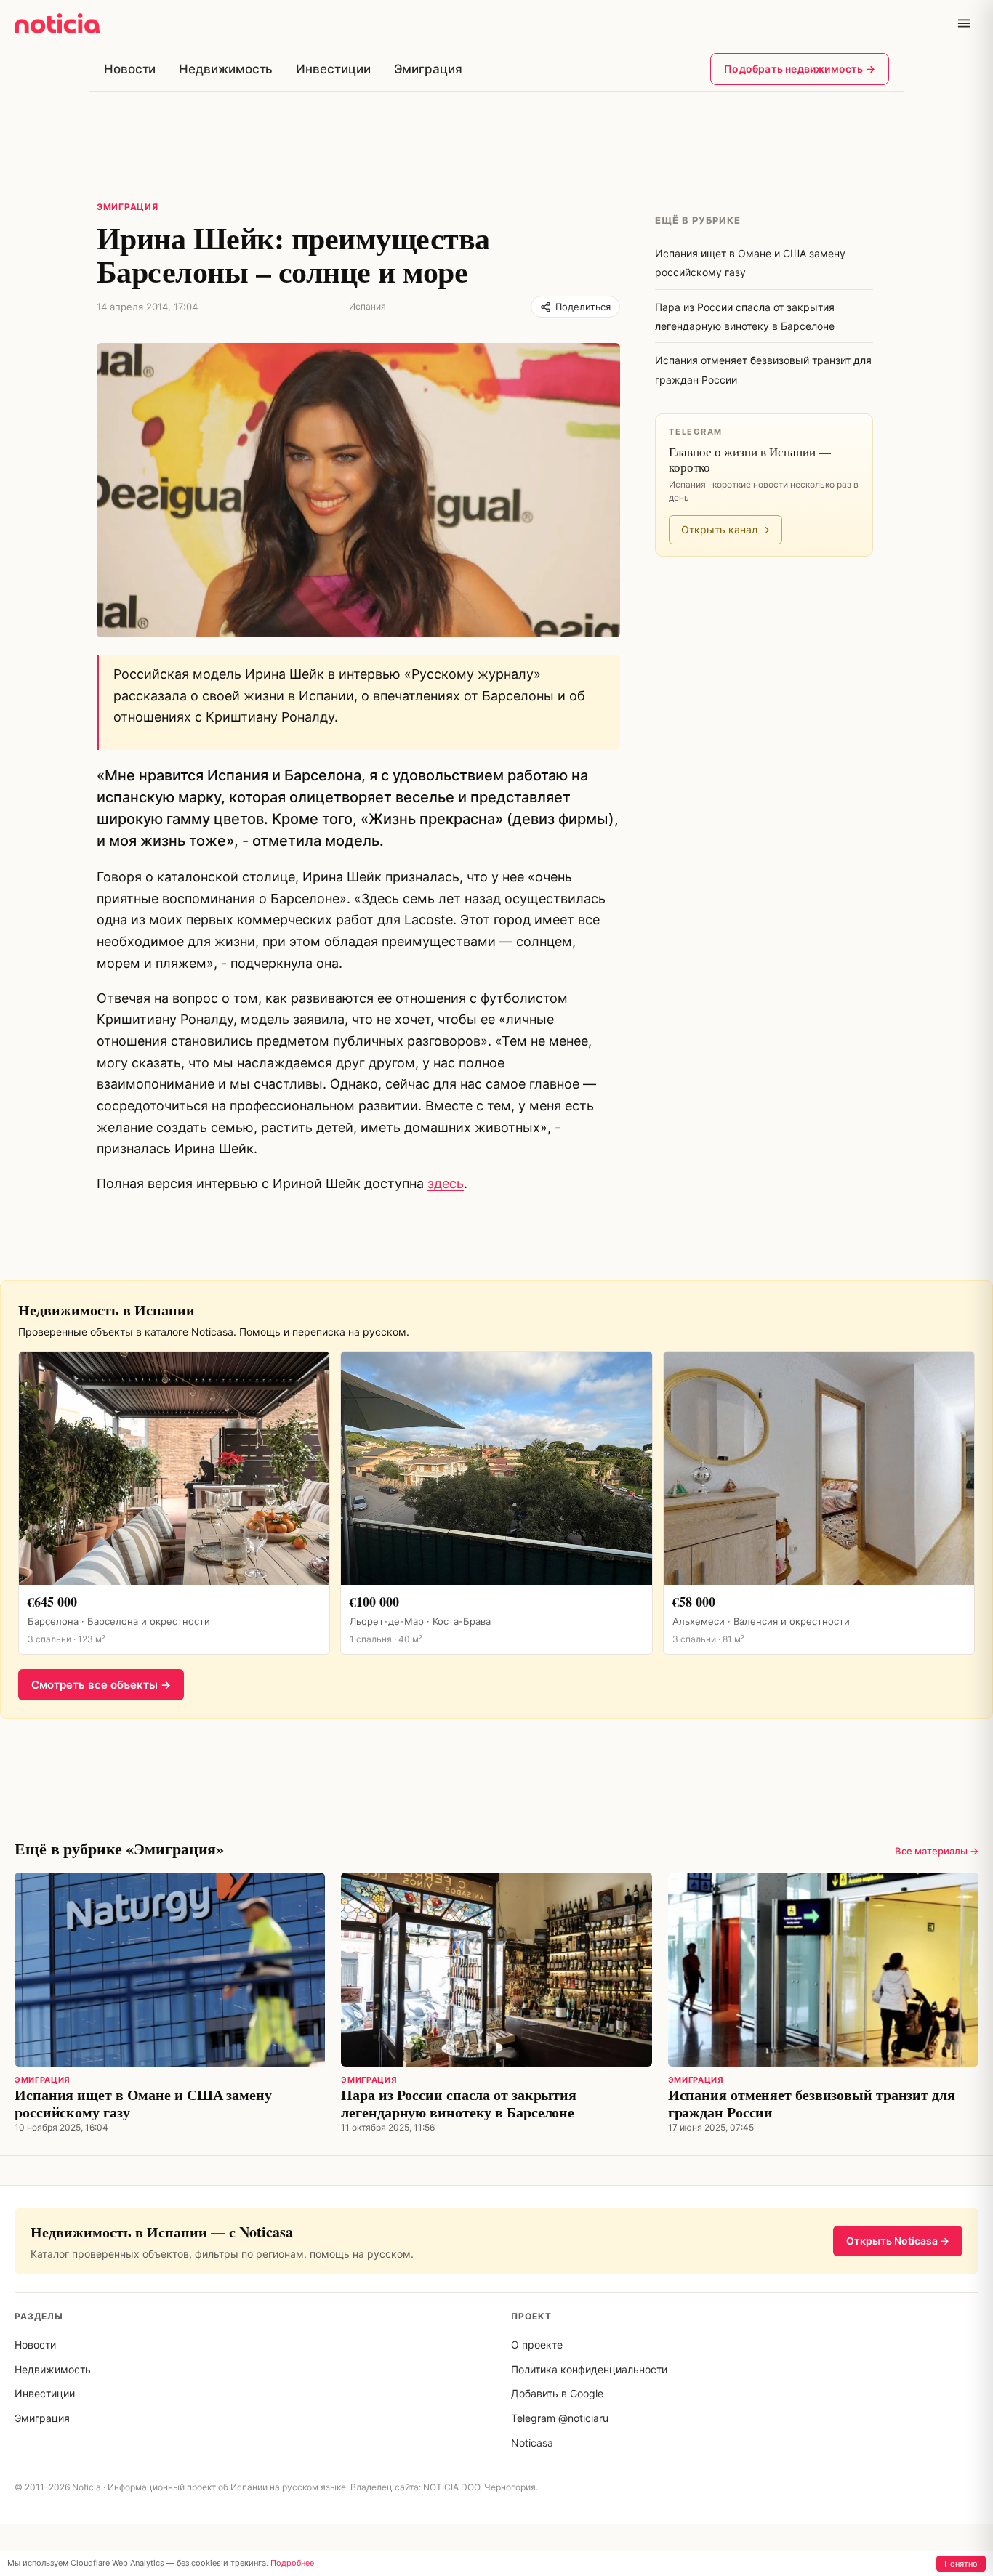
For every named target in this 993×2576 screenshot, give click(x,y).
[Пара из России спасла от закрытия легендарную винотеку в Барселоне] (496, 1970)
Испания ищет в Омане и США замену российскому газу (143, 2103)
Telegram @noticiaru (560, 2418)
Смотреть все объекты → (101, 1685)
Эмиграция (428, 69)
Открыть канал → (725, 529)
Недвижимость (226, 69)
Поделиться (583, 307)
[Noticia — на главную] (57, 23)
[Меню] (964, 23)
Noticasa (532, 2443)
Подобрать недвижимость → (800, 69)
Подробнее (292, 2563)
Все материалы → (937, 1851)
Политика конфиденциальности (589, 2369)
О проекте (537, 2345)
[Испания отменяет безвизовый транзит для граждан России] (823, 1970)
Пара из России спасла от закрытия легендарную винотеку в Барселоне (459, 2103)
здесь (446, 1183)
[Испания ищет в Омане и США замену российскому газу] (170, 1970)
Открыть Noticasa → (898, 2241)
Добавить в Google (557, 2393)
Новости (130, 69)
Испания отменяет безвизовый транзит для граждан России (812, 2103)
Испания (367, 306)
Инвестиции (333, 69)
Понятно (961, 2564)
